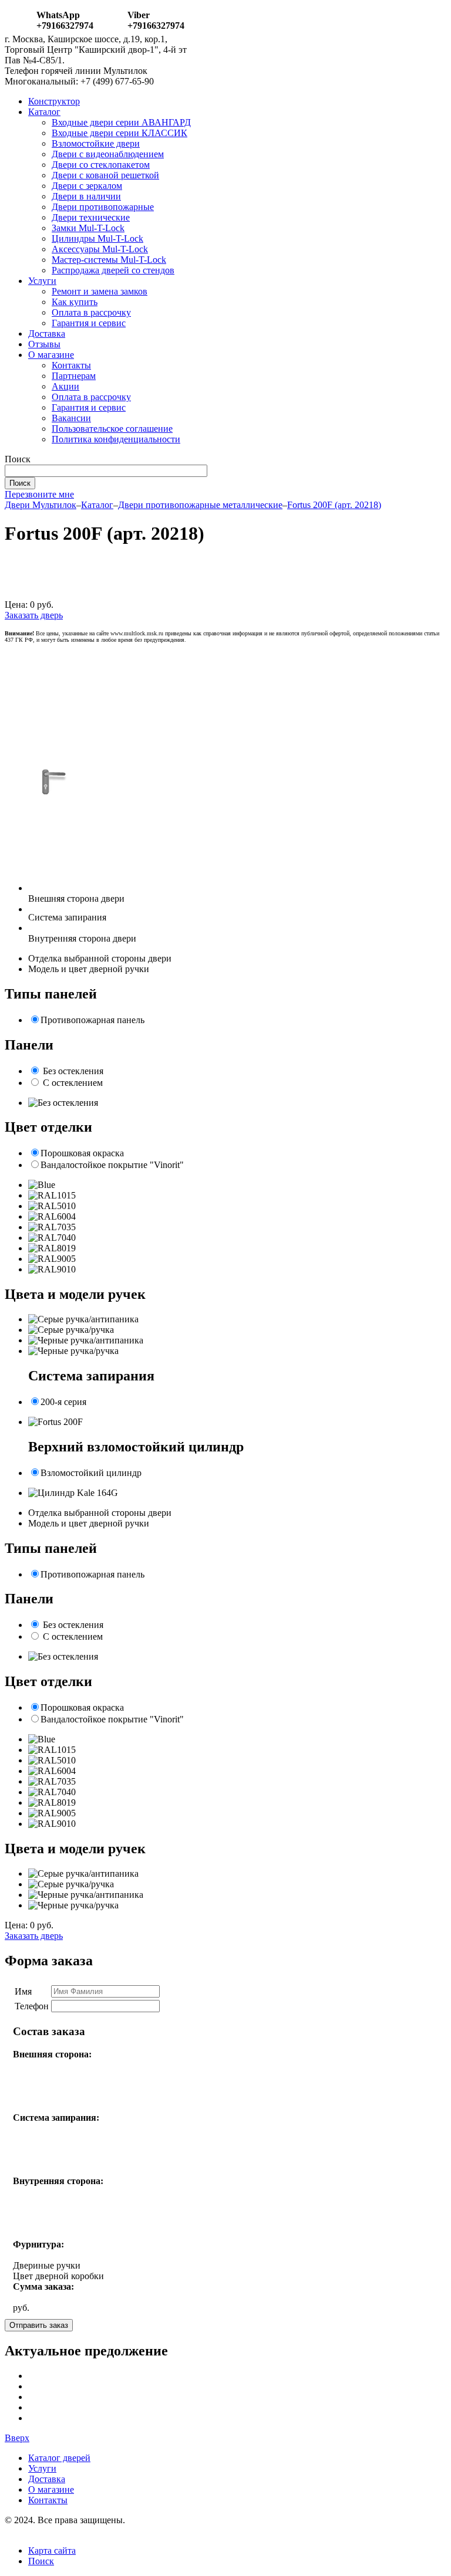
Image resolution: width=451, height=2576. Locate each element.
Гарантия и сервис (89, 323)
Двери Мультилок (41, 505)
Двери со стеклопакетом (101, 165)
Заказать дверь (34, 615)
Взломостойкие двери (96, 143)
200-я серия (63, 1402)
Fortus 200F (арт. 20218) (334, 505)
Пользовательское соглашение (112, 429)
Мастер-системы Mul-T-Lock (109, 260)
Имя (23, 1991)
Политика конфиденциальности (116, 439)
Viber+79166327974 (156, 20)
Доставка (47, 334)
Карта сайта (52, 2550)
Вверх (17, 2438)
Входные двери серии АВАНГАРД (121, 122)
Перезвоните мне (39, 494)
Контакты (71, 365)
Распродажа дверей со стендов (113, 270)
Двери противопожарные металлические (200, 505)
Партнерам (74, 376)
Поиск (41, 2561)
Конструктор (54, 101)
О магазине (51, 355)
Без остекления (73, 1071)
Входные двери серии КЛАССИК (120, 133)
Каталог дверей (59, 2458)
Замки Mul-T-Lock (88, 228)
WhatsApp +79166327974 (65, 20)
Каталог (44, 112)
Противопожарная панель (92, 1020)
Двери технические (91, 217)
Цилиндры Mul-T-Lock (97, 238)
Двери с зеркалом (87, 186)
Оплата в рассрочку (91, 312)
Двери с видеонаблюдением (108, 154)
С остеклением (73, 1083)
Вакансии (71, 418)
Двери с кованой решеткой (105, 175)
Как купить (75, 302)
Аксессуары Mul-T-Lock (100, 249)
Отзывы (44, 344)
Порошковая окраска (82, 1153)
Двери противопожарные (103, 207)
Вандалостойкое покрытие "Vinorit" (112, 1165)
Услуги (42, 281)
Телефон (32, 2006)
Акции (65, 386)
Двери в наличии (86, 196)
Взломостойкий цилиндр (91, 1473)
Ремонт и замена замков (100, 291)
